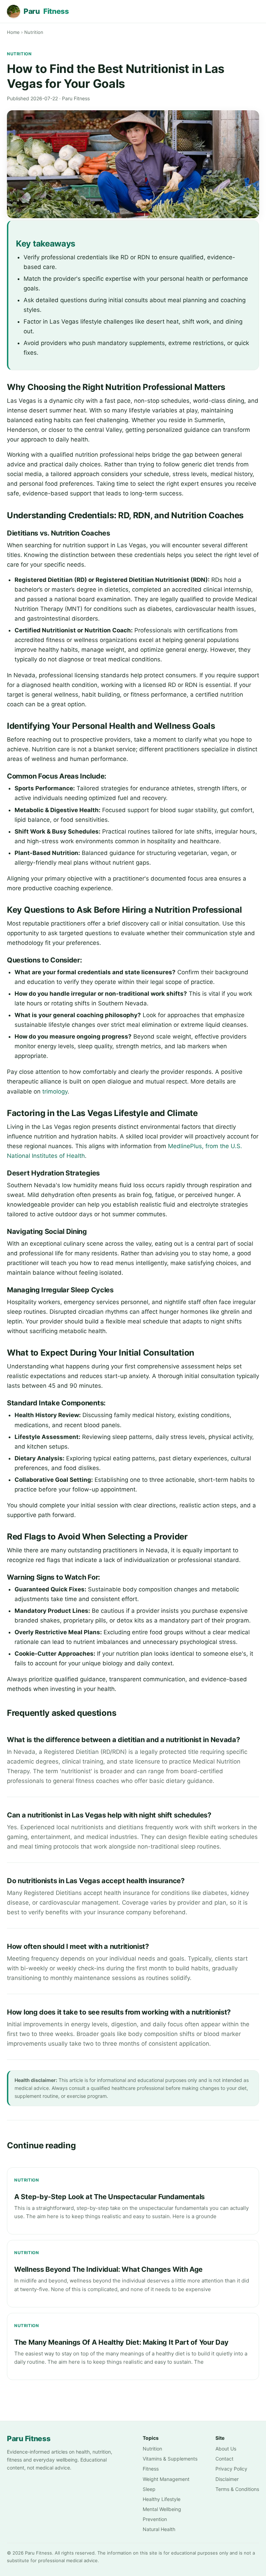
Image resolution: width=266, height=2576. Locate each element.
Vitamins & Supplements (170, 2459)
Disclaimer (227, 2479)
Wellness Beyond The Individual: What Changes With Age (108, 2269)
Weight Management (166, 2479)
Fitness (151, 2469)
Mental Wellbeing (162, 2509)
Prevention (155, 2519)
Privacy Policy (231, 2469)
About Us (226, 2449)
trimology (55, 1091)
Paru (46, 11)
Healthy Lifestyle (162, 2499)
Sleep (149, 2489)
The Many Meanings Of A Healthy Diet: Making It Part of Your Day (121, 2342)
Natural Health (159, 2529)
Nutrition (34, 32)
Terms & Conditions (237, 2489)
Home (13, 32)
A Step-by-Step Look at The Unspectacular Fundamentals (109, 2197)
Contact (224, 2459)
